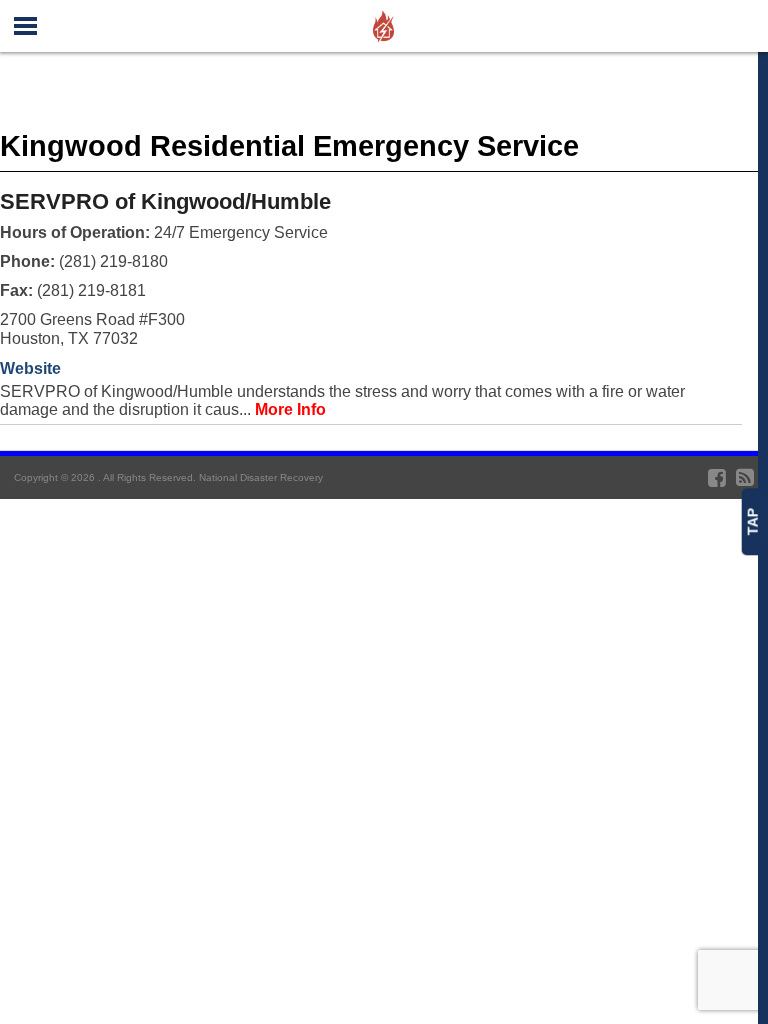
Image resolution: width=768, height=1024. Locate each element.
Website (30, 368)
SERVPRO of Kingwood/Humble (165, 201)
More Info (290, 409)
